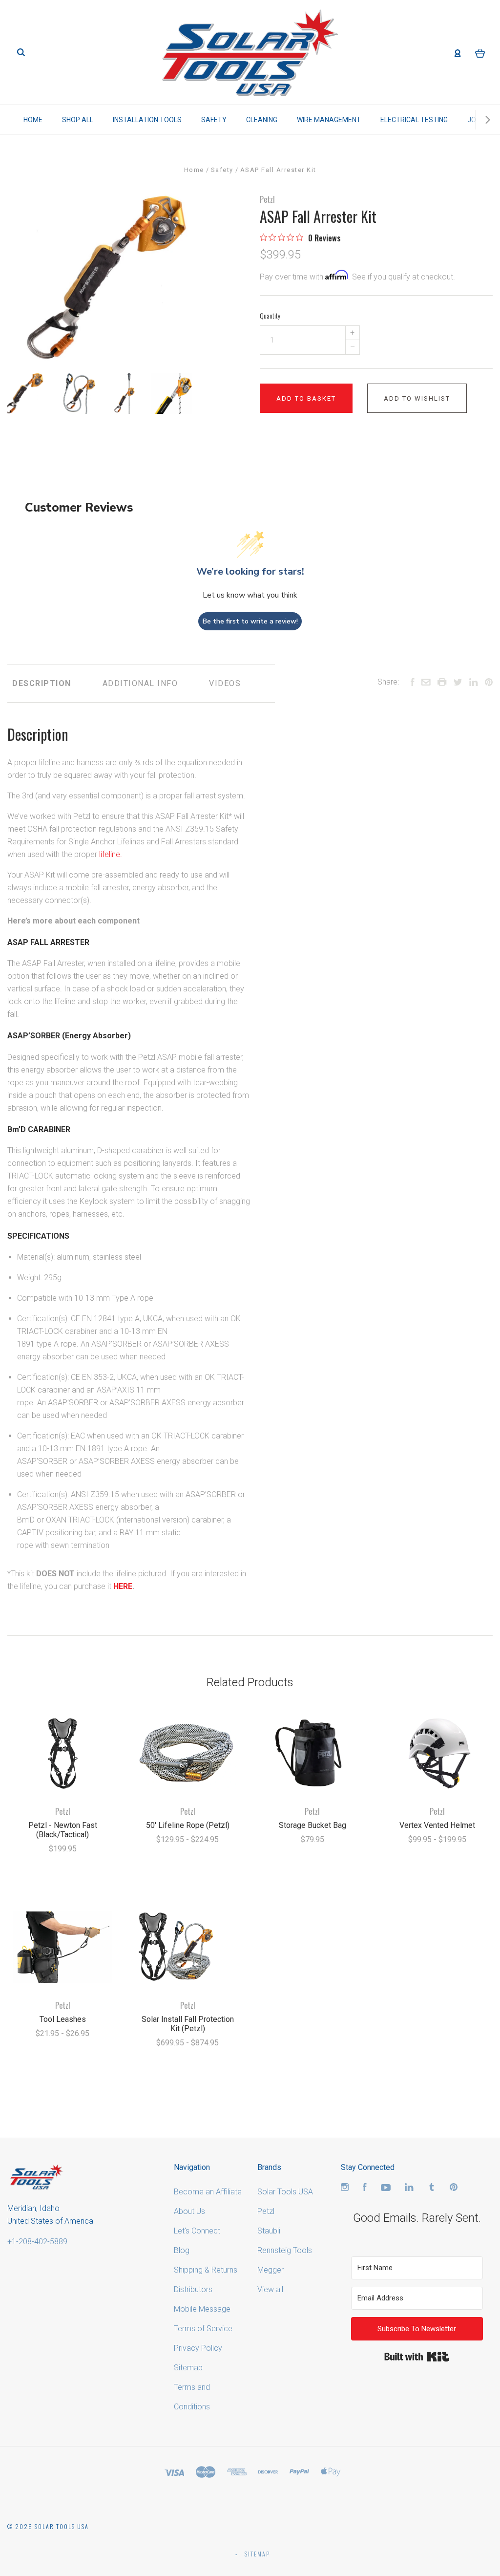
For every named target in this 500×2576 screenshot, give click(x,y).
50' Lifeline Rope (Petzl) (188, 1825)
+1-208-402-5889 (37, 2242)
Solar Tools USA (285, 2192)
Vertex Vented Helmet (437, 1825)
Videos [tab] (225, 683)
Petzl (267, 199)
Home (33, 120)
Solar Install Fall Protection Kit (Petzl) (188, 2024)
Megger (271, 2270)
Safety (214, 120)
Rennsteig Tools (285, 2250)
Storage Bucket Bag (312, 1825)
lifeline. (111, 854)
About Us (189, 2211)
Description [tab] (42, 683)
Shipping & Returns (206, 2270)
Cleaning (262, 120)
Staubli (269, 2231)
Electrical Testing (414, 120)
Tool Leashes (63, 2019)
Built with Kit (417, 2357)
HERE (123, 1586)
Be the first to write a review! (250, 621)
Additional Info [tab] (140, 683)
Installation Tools (147, 120)
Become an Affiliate (208, 2192)
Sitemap (188, 2368)
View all (270, 2289)
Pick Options (63, 1875)
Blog (182, 2250)
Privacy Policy (198, 2348)
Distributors (193, 2289)
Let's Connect (197, 2231)
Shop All (78, 120)
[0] (480, 53)
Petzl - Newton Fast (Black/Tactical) (63, 1830)
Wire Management (329, 120)
